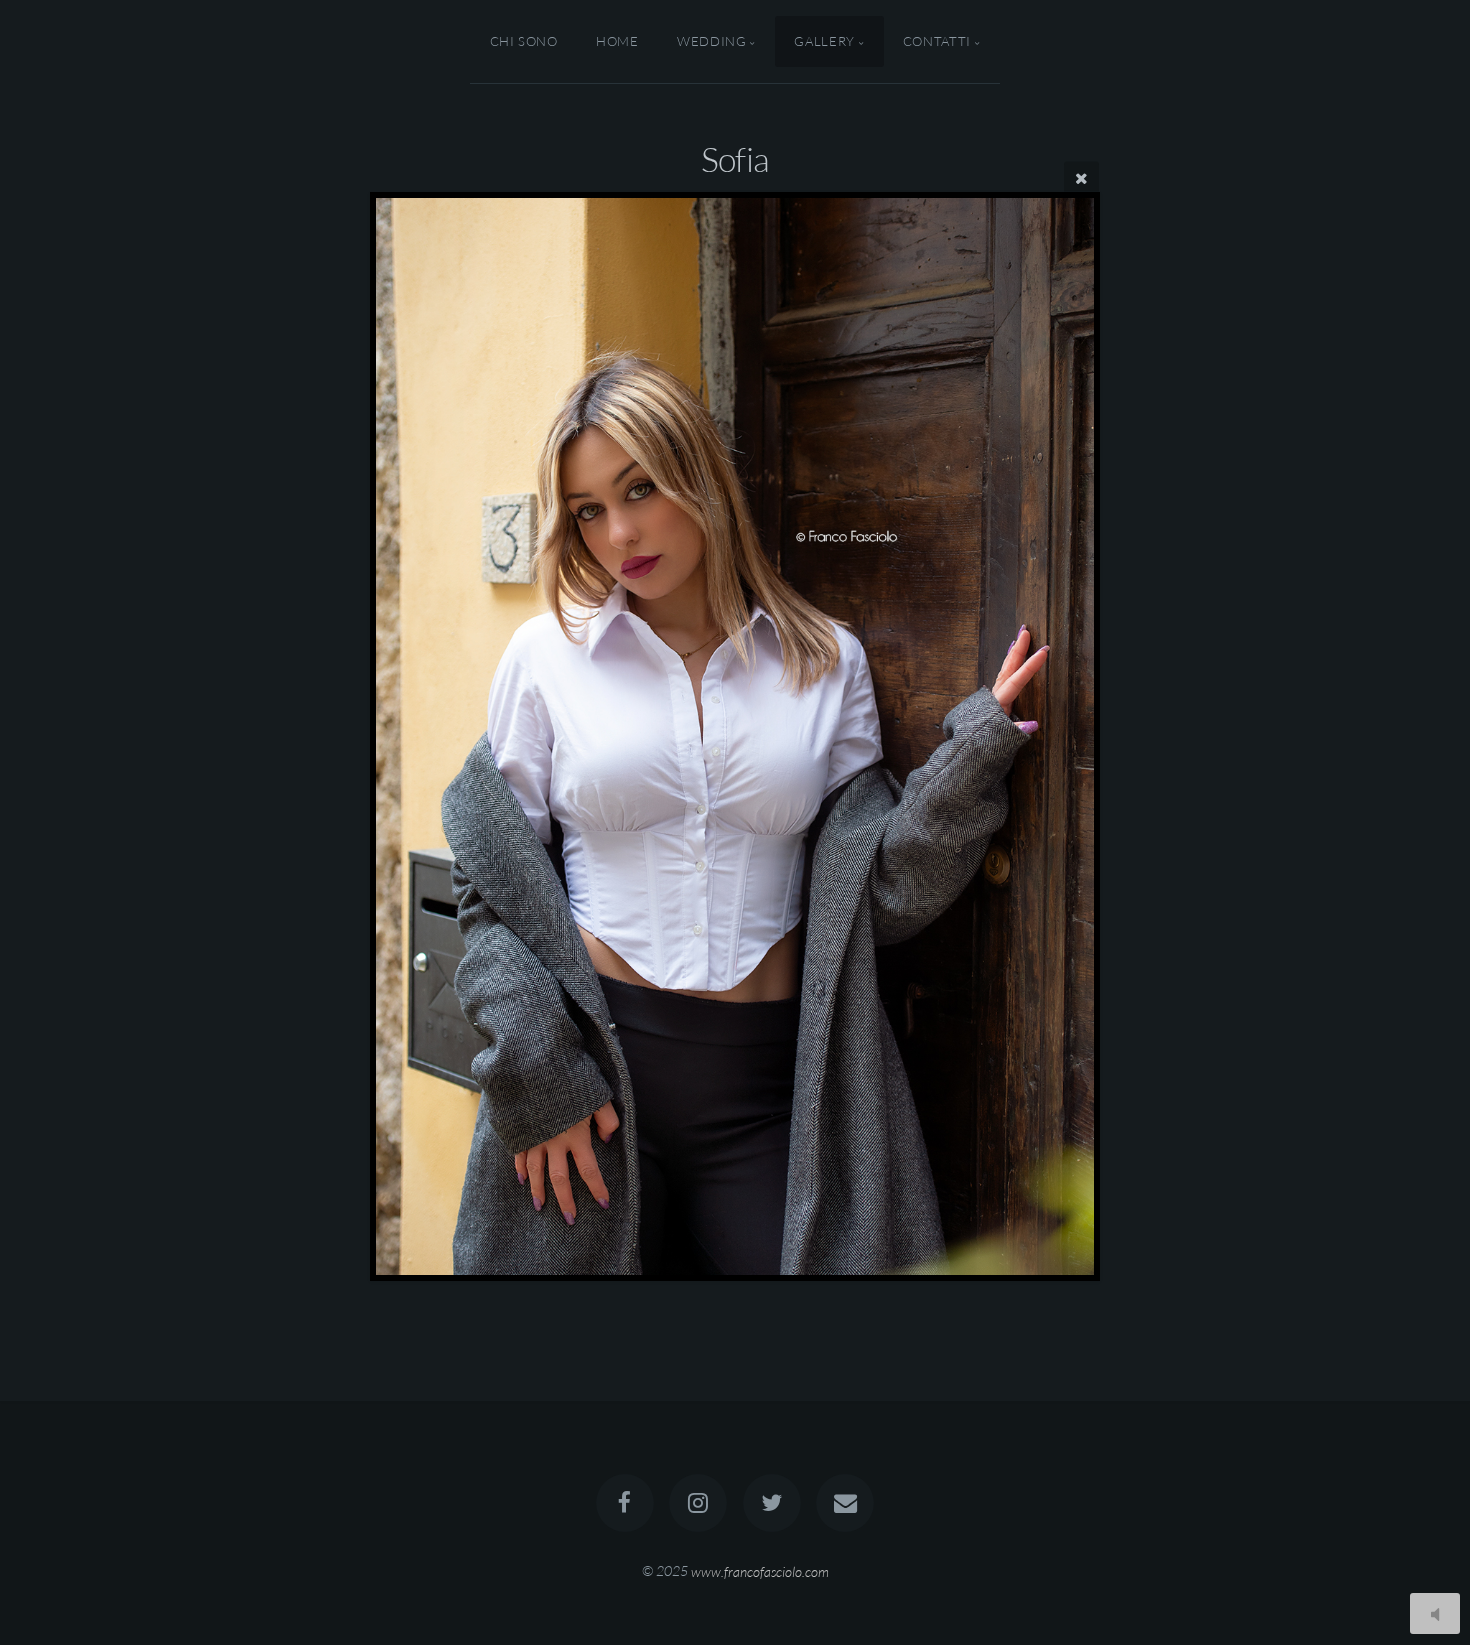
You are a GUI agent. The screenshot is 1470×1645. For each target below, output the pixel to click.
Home (617, 41)
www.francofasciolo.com (760, 1570)
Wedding (711, 41)
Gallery (824, 41)
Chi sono (524, 41)
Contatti (937, 41)
